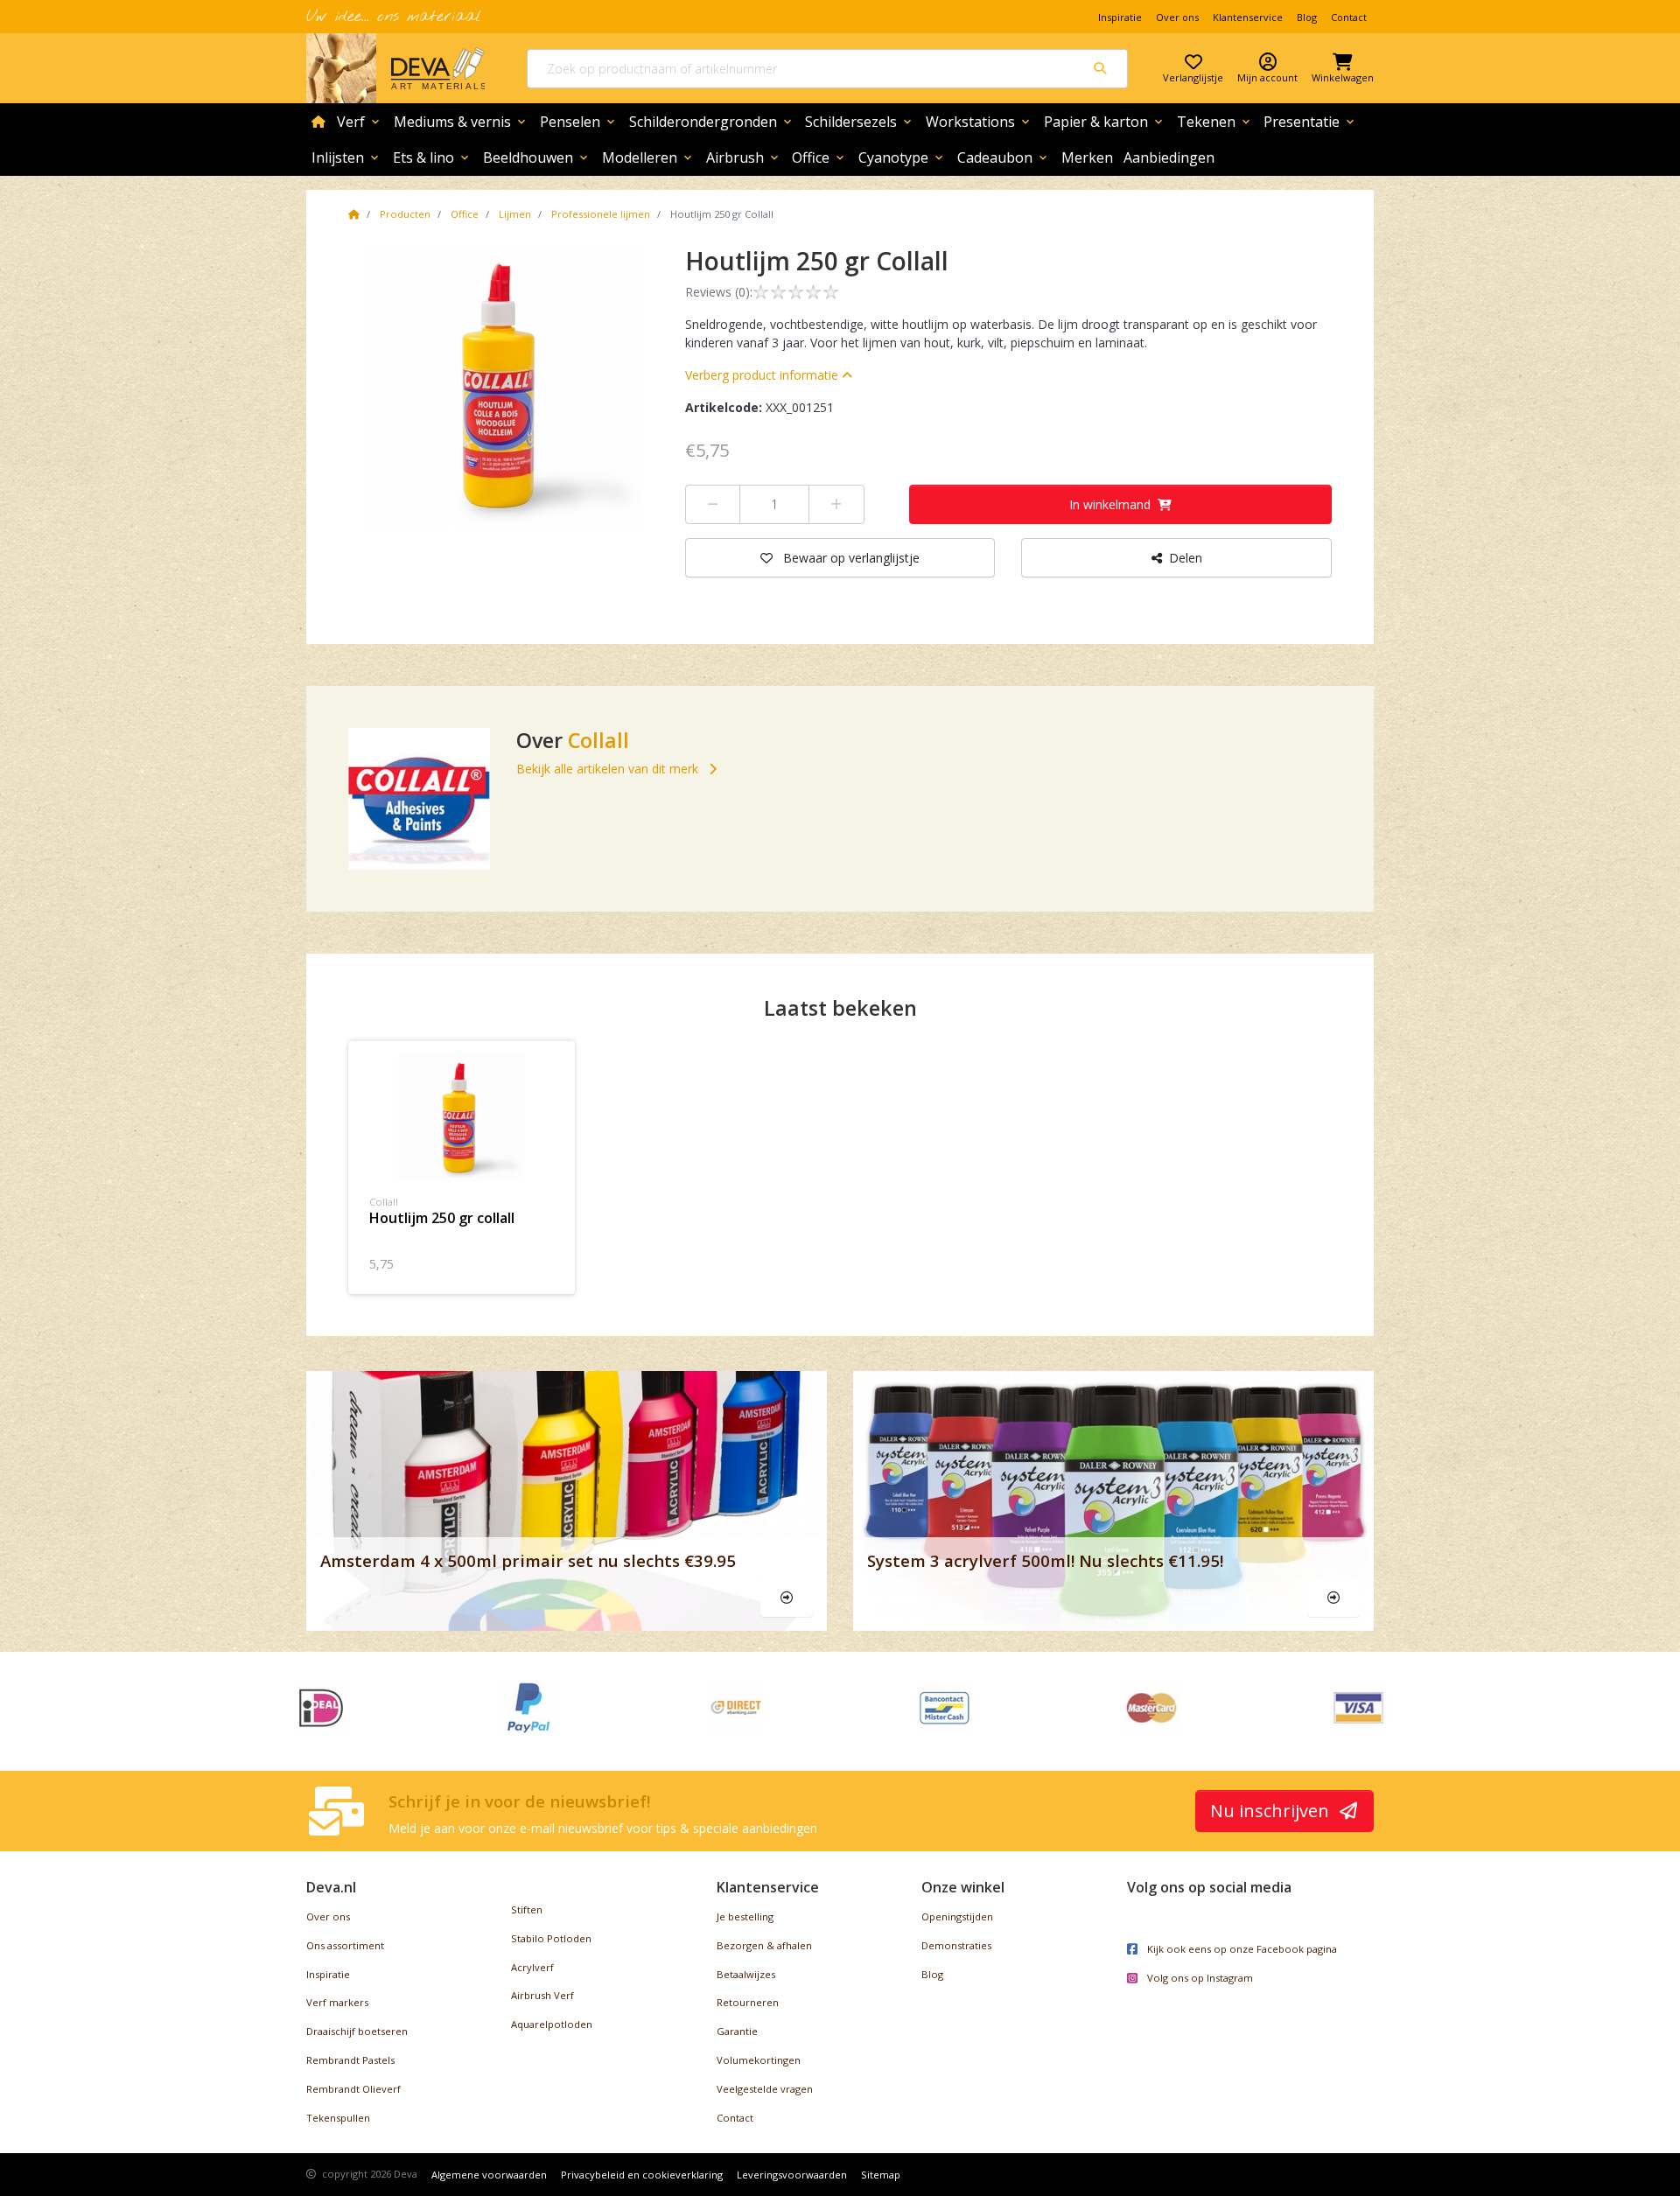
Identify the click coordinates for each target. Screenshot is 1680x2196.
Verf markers (337, 2002)
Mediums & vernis (461, 122)
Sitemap (881, 2175)
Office (819, 157)
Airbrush (744, 157)
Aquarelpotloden (552, 2024)
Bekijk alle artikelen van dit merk (609, 769)
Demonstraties (956, 1945)
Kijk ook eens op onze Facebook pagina (1241, 1949)
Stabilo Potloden (551, 1938)
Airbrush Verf (542, 1995)
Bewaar (851, 558)
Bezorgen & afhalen (764, 1945)
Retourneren (748, 2002)
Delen (1186, 558)
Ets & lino (432, 157)
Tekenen (1215, 122)
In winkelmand (1110, 504)
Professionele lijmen (601, 214)
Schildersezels (860, 122)
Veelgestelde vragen (765, 2089)
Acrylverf (532, 1967)
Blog (1307, 17)
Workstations (979, 122)
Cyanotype (902, 157)
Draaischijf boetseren (357, 2031)
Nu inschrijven (1272, 1811)
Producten (405, 214)
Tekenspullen (338, 2118)
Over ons (1177, 17)
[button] (769, 375)
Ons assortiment (345, 1945)
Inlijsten (346, 157)
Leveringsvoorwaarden (792, 2175)
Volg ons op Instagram (1199, 1978)
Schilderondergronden (712, 122)
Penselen (579, 122)
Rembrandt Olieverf (353, 2089)
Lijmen (515, 214)
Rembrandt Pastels (350, 2060)
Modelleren (648, 157)
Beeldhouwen (537, 157)
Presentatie (1310, 122)
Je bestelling (745, 1916)
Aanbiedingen (1169, 157)
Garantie (737, 2031)
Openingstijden (957, 1916)
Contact (1349, 17)
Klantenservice (1248, 17)
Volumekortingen (759, 2060)
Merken (1087, 157)
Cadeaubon (1004, 157)
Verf (360, 122)
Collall (598, 740)
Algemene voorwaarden (489, 2175)
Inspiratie (1120, 17)
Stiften (527, 1909)
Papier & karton (1105, 122)
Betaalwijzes (746, 1974)
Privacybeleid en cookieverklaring (642, 2175)
